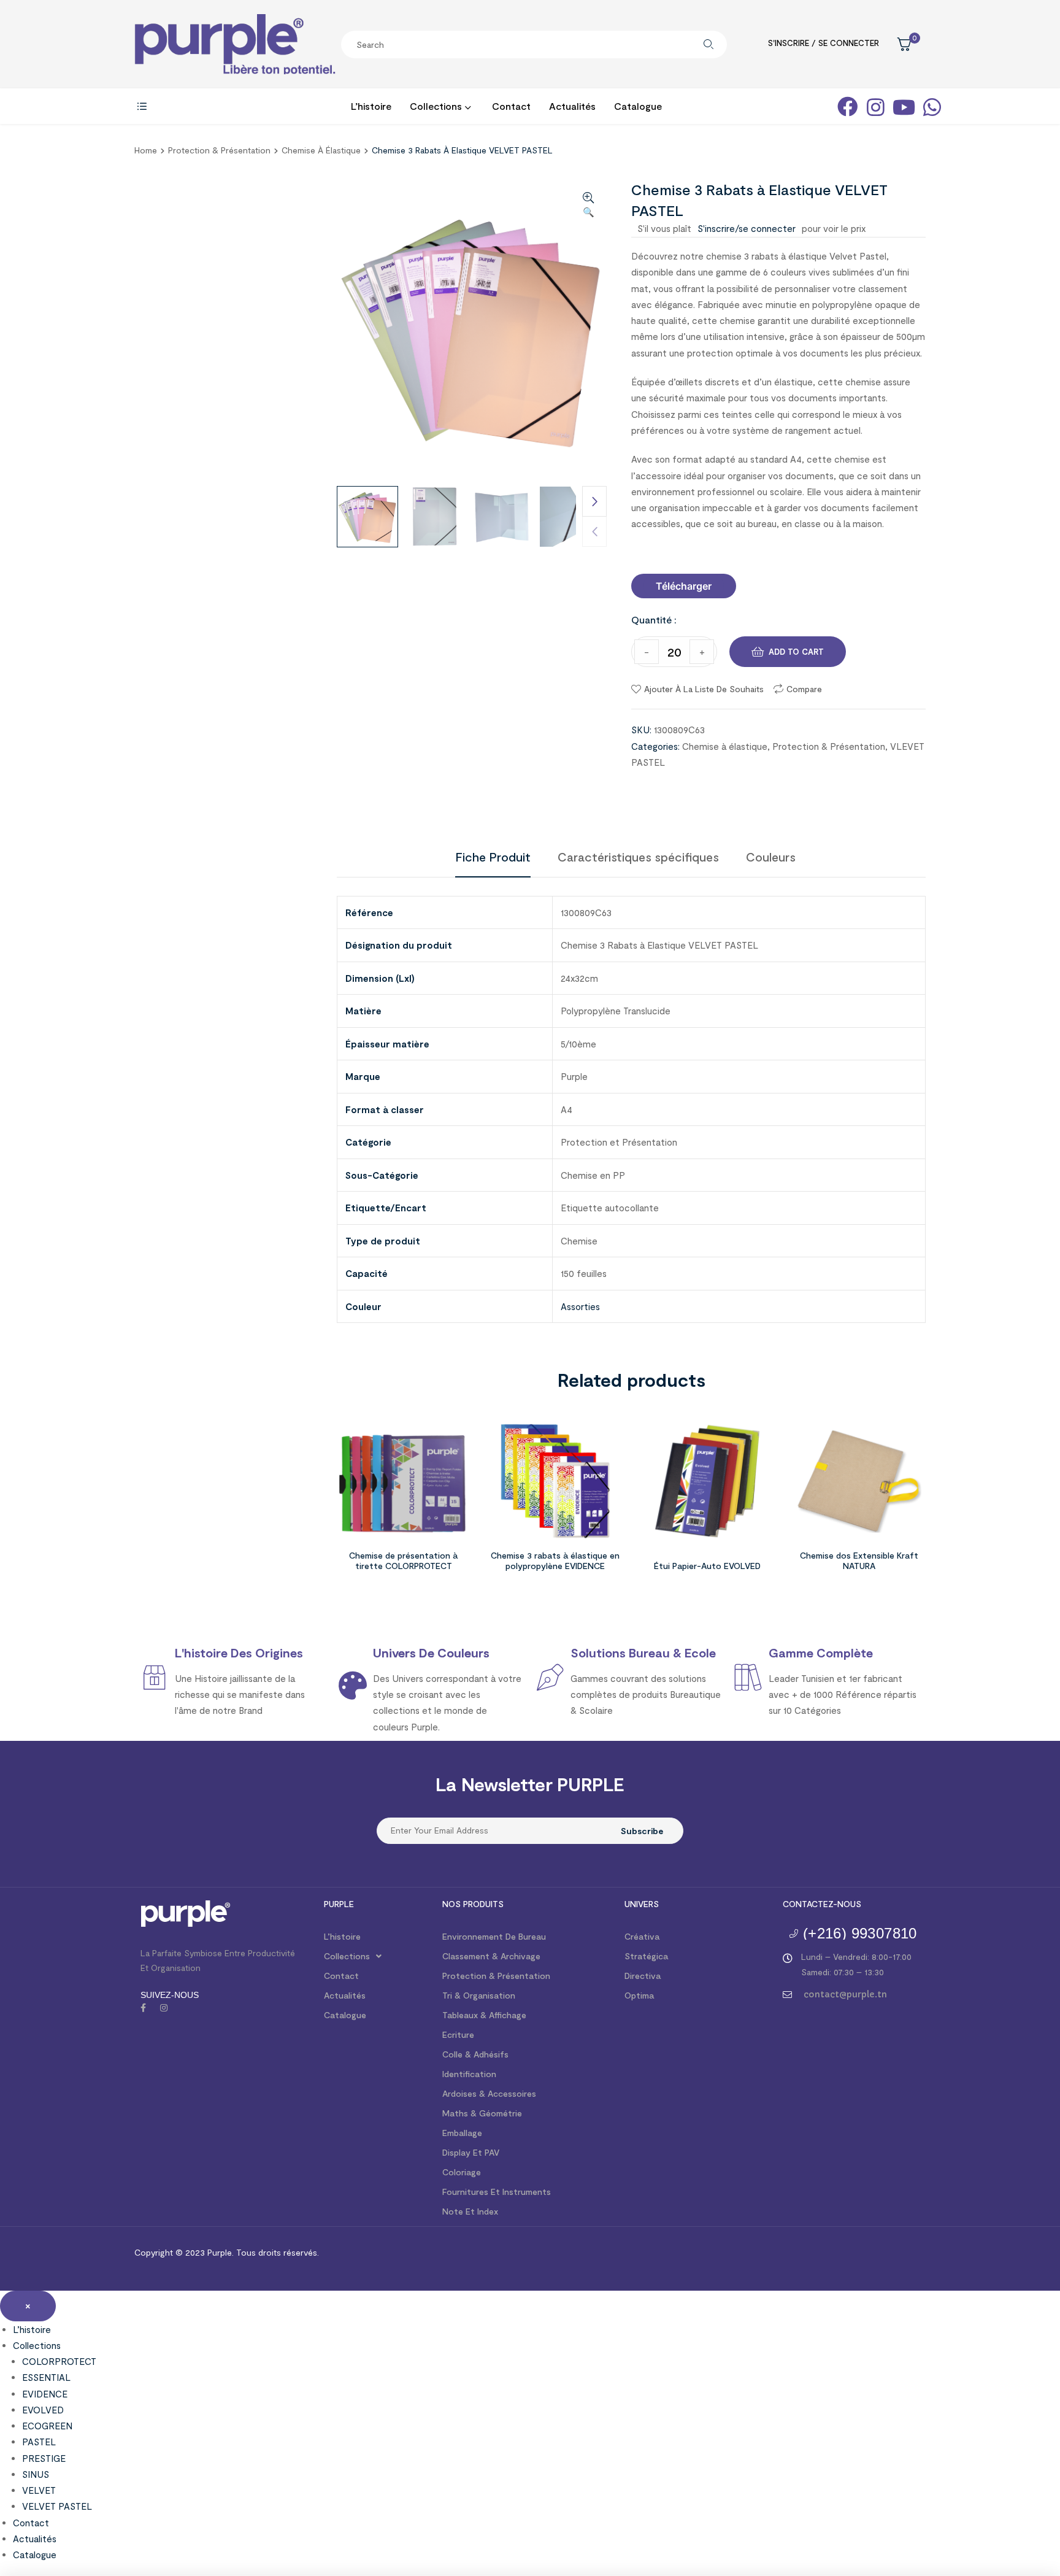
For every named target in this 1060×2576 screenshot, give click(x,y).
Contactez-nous (822, 1904)
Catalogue (345, 2015)
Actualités (345, 1995)
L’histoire (342, 1936)
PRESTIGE (44, 2458)
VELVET (39, 2490)
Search (709, 44)
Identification (469, 2074)
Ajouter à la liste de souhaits (704, 689)
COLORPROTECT (59, 2361)
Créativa (642, 1936)
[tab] (493, 857)
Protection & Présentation (219, 150)
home (146, 150)
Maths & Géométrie (482, 2113)
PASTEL (39, 2442)
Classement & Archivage (491, 1956)
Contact (341, 1976)
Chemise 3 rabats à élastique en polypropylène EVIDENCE (555, 1560)
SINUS (36, 2474)
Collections (347, 1956)
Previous (594, 531)
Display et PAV (471, 2152)
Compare (804, 689)
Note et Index (470, 2211)
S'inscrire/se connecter (747, 228)
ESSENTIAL (46, 2377)
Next (594, 501)
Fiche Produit (493, 857)
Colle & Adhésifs (475, 2054)
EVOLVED (43, 2410)
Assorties (580, 1306)
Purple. (219, 2252)
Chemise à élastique (321, 150)
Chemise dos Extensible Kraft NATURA (859, 1560)
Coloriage (462, 2172)
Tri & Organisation (479, 1995)
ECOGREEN (47, 2426)
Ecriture (458, 2034)
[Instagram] (164, 2008)
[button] (684, 586)
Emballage (462, 2133)
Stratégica (646, 1956)
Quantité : (654, 619)
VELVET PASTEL (57, 2506)
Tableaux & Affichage (484, 2015)
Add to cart (796, 652)
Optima (639, 1995)
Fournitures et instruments (497, 2192)
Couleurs (771, 857)
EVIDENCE (45, 2394)
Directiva (643, 1976)
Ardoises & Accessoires (489, 2093)
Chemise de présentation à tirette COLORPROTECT (403, 1560)
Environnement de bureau (494, 1936)
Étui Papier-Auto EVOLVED (707, 1566)
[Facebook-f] (143, 2008)
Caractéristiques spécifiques (638, 857)
